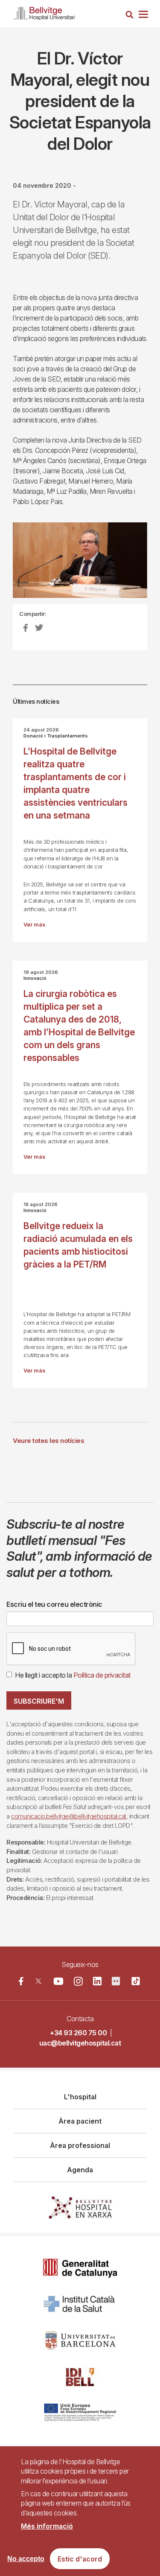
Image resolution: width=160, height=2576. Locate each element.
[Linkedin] (97, 1981)
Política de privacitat (102, 1675)
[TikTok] (136, 1981)
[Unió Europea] (80, 2413)
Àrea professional (80, 2145)
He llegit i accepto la (73, 1675)
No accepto (26, 2559)
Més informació (47, 2526)
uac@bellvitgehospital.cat (80, 2043)
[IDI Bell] (80, 2377)
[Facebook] (21, 1981)
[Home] (44, 12)
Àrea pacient (80, 2121)
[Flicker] (116, 1981)
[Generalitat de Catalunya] (80, 2268)
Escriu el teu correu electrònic (54, 1604)
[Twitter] (38, 1981)
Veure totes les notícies (48, 1441)
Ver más (34, 925)
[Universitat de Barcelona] (80, 2341)
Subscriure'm (39, 1701)
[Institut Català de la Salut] (80, 2304)
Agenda (80, 2170)
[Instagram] (78, 1981)
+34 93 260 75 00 (78, 2033)
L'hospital (80, 2097)
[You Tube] (59, 1981)
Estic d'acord (80, 2559)
